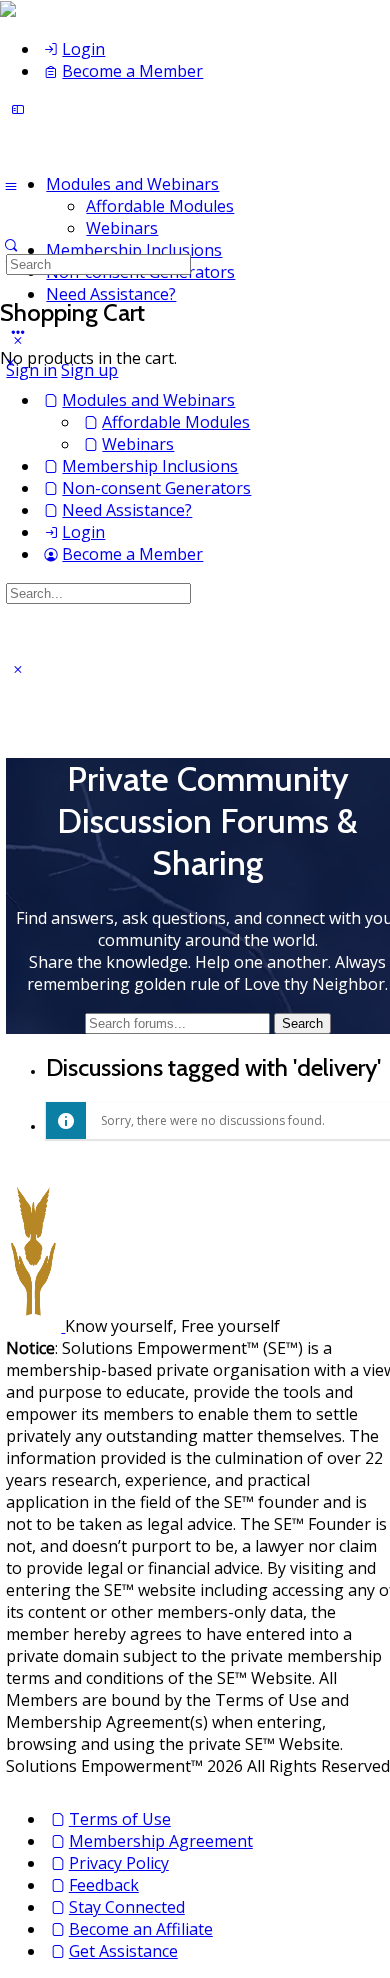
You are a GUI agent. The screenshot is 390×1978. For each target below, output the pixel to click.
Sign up (89, 370)
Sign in (31, 370)
